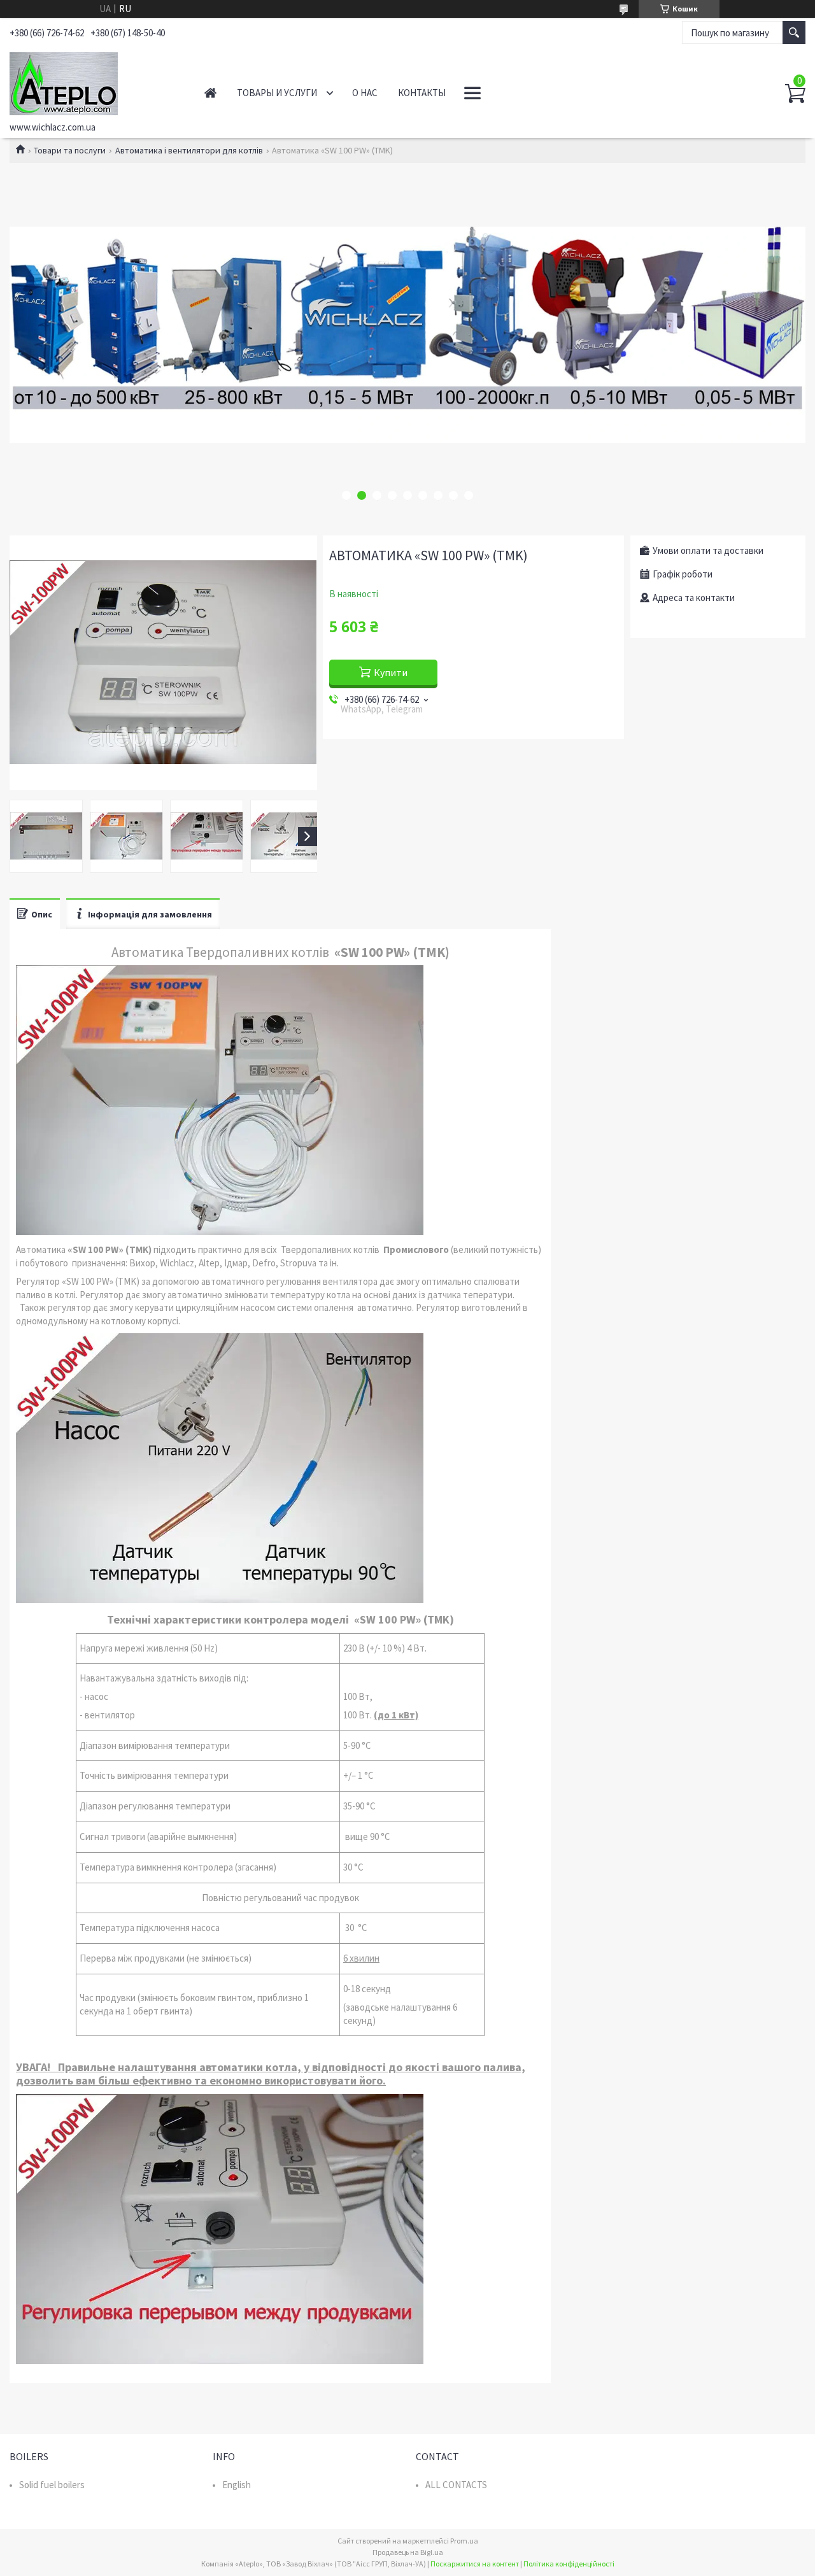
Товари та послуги (70, 150)
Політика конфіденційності (569, 2564)
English (237, 2485)
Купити (391, 672)
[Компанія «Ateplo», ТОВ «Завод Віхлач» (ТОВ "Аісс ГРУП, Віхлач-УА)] (93, 81)
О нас (365, 93)
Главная (210, 93)
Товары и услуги (277, 93)
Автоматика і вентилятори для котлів (189, 150)
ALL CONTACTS (456, 2485)
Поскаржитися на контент (475, 2564)
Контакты (422, 93)
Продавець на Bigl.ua (408, 2552)
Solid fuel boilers (52, 2485)
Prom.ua (464, 2541)
